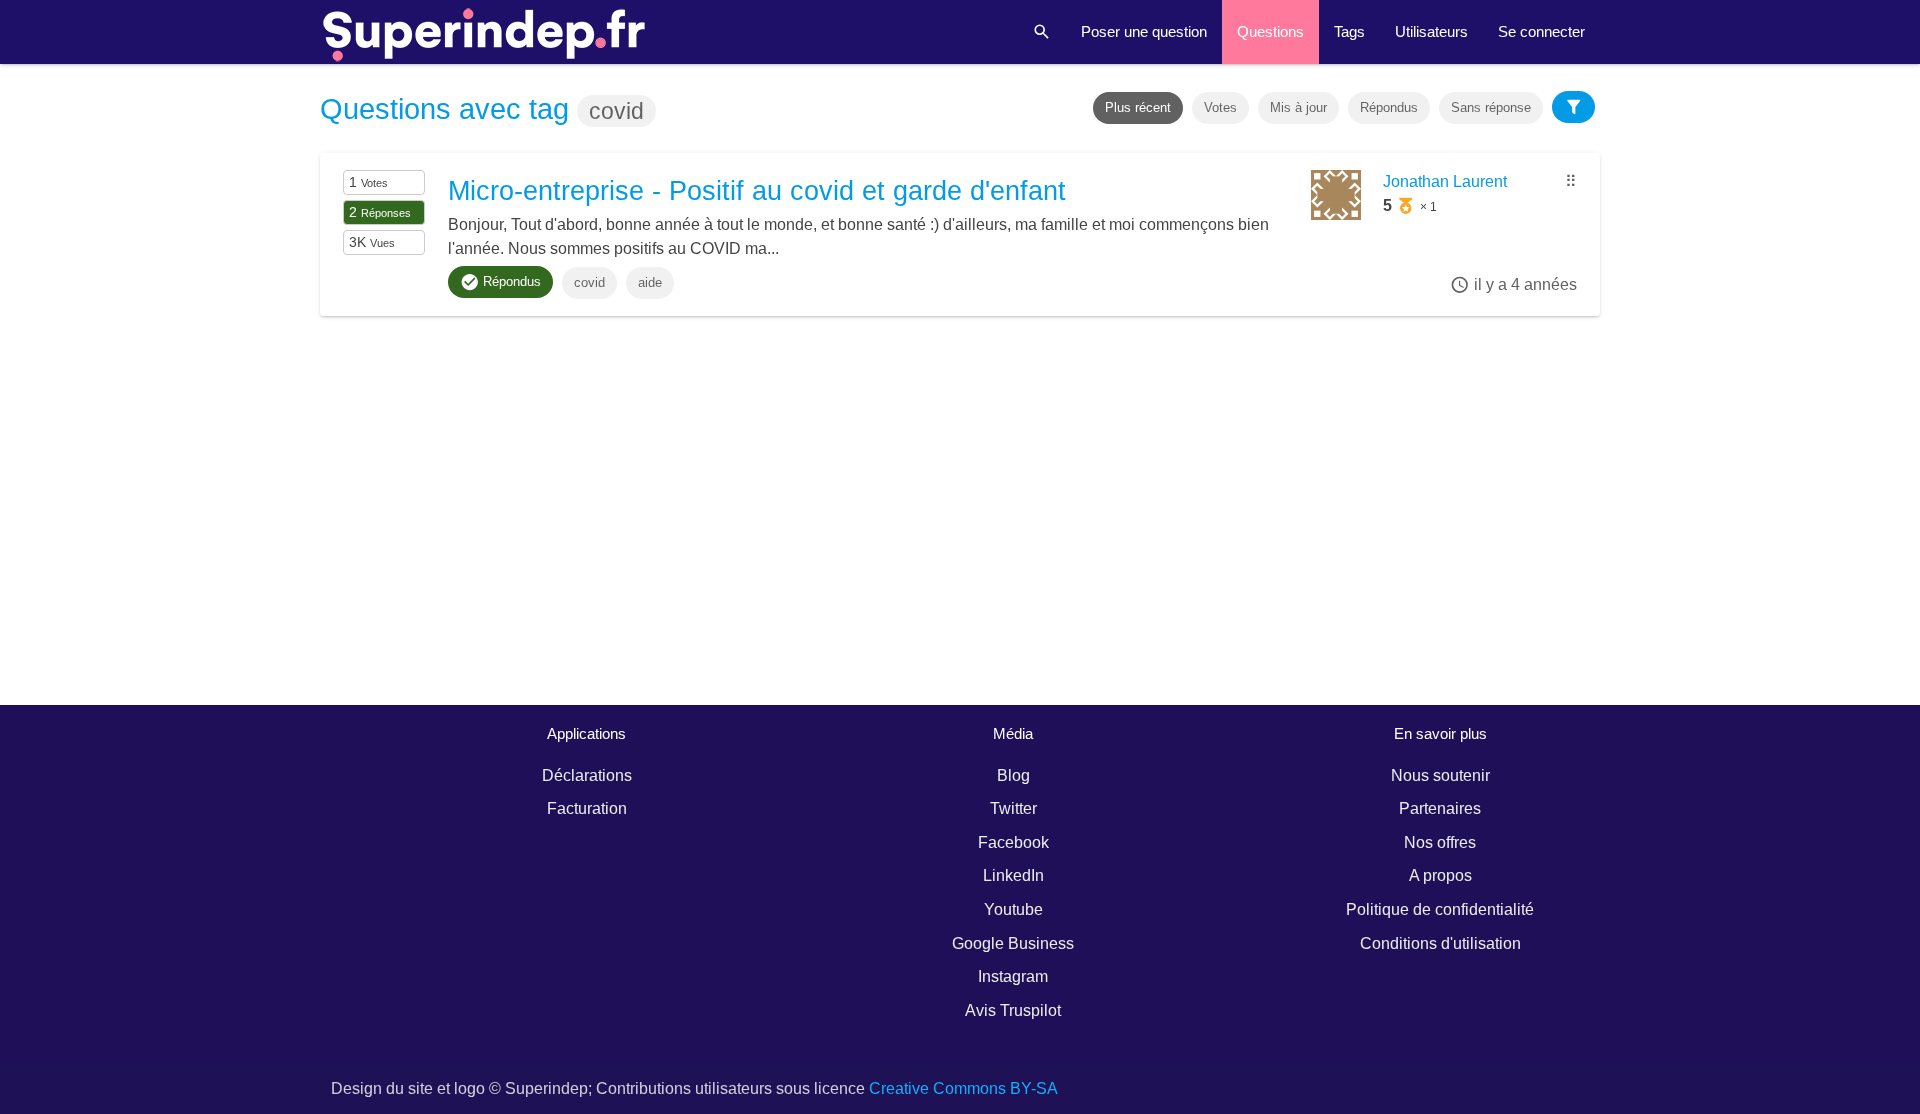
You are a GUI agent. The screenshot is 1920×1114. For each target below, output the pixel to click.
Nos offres (1440, 842)
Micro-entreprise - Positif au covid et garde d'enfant (757, 191)
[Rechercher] (1042, 32)
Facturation (587, 808)
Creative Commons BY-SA (963, 1088)
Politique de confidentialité (1440, 909)
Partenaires (1440, 808)
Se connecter (1541, 31)
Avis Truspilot (1013, 1010)
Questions (1270, 31)
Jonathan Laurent (1445, 181)
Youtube (1013, 909)
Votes (1220, 107)
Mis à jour (1298, 107)
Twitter (1013, 808)
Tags (1349, 31)
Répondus (1389, 107)
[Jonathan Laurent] (1336, 214)
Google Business (1013, 943)
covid (589, 282)
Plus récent (1138, 107)
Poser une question (1144, 31)
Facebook (1013, 842)
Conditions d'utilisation (1440, 943)
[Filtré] (1574, 107)
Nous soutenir (1440, 775)
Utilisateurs (1431, 31)
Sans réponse (1491, 107)
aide (650, 282)
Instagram (1013, 976)
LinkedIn (1013, 875)
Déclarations (587, 775)
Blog (1013, 775)
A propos (1440, 875)
